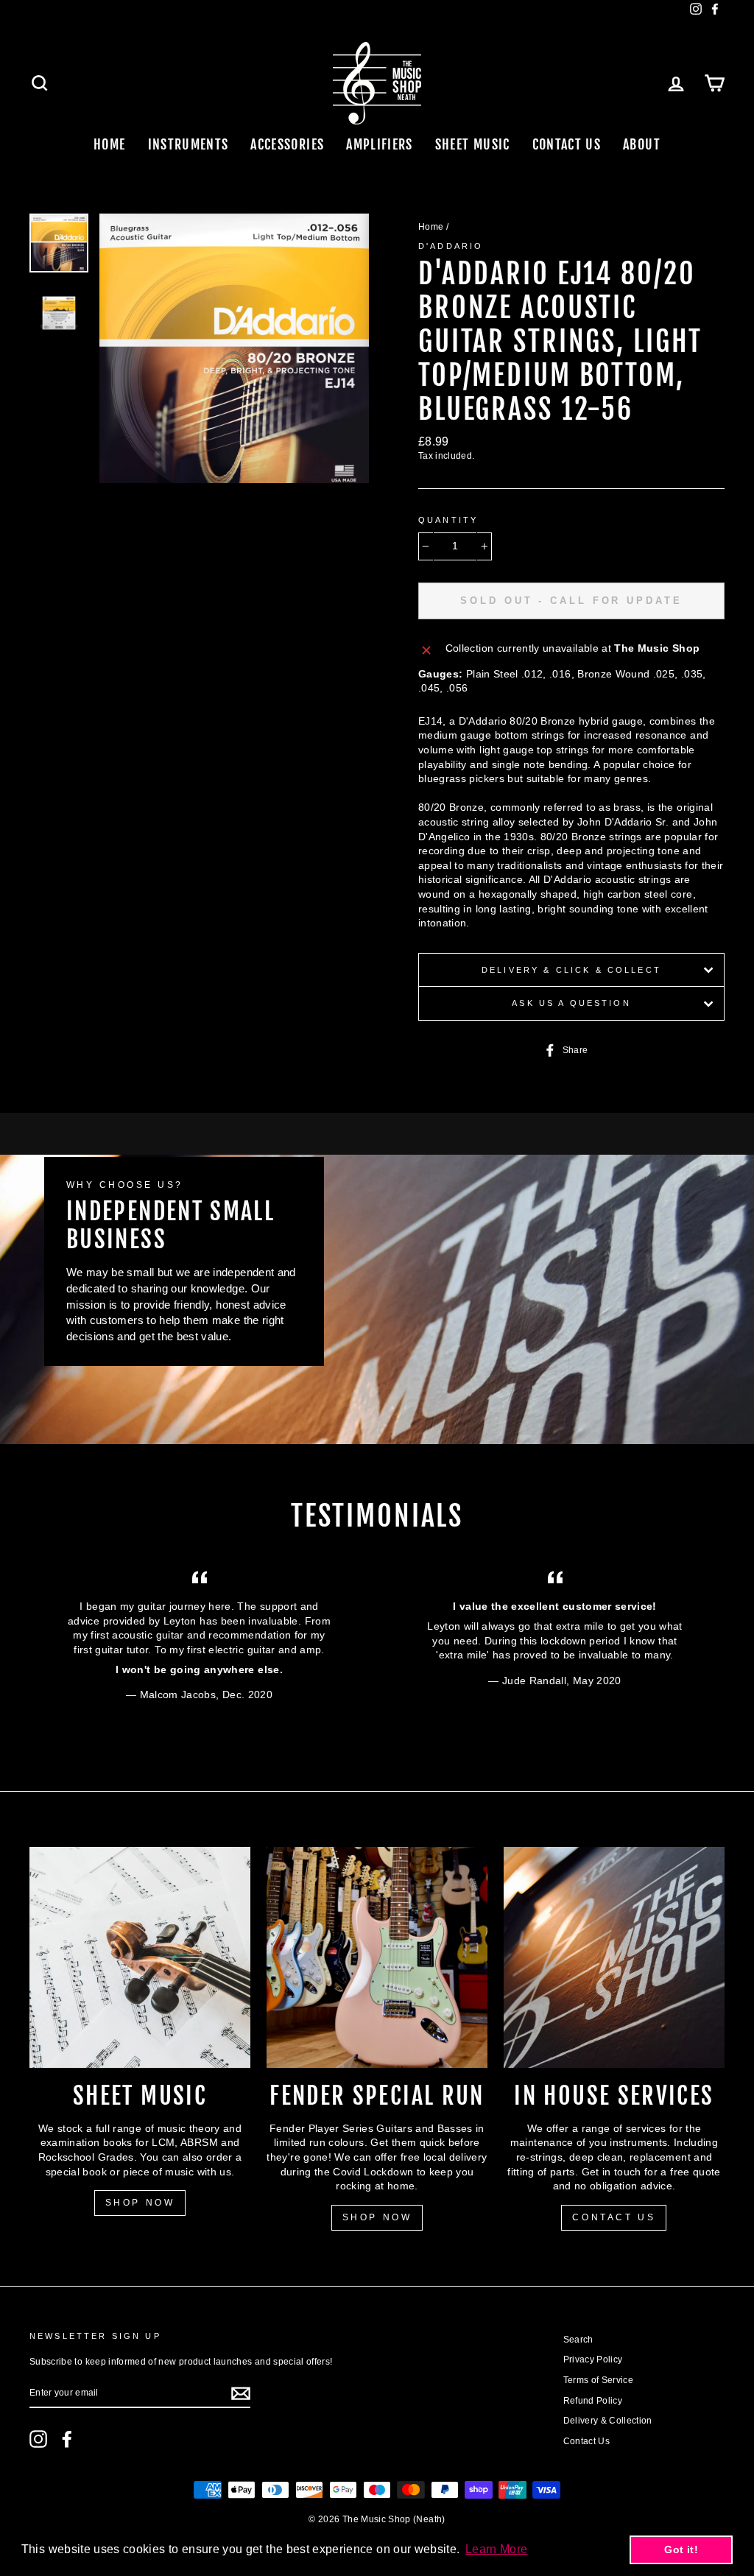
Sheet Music (473, 144)
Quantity (448, 520)
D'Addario (451, 246)
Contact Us (567, 144)
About (642, 144)
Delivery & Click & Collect (571, 970)
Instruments (188, 144)
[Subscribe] (241, 2393)
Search (578, 2340)
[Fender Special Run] (377, 1957)
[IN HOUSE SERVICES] (614, 1957)
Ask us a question (571, 1003)
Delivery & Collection (608, 2421)
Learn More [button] (497, 2549)
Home (109, 144)
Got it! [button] (681, 2549)
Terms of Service (599, 2380)
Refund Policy (593, 2401)
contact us (614, 2217)
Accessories (287, 144)
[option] (234, 348)
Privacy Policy (593, 2359)
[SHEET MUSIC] (140, 1957)
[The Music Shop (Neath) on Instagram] (38, 2439)
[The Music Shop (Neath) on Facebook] (67, 2439)
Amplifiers (380, 144)
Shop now (377, 2217)
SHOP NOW (140, 2203)
